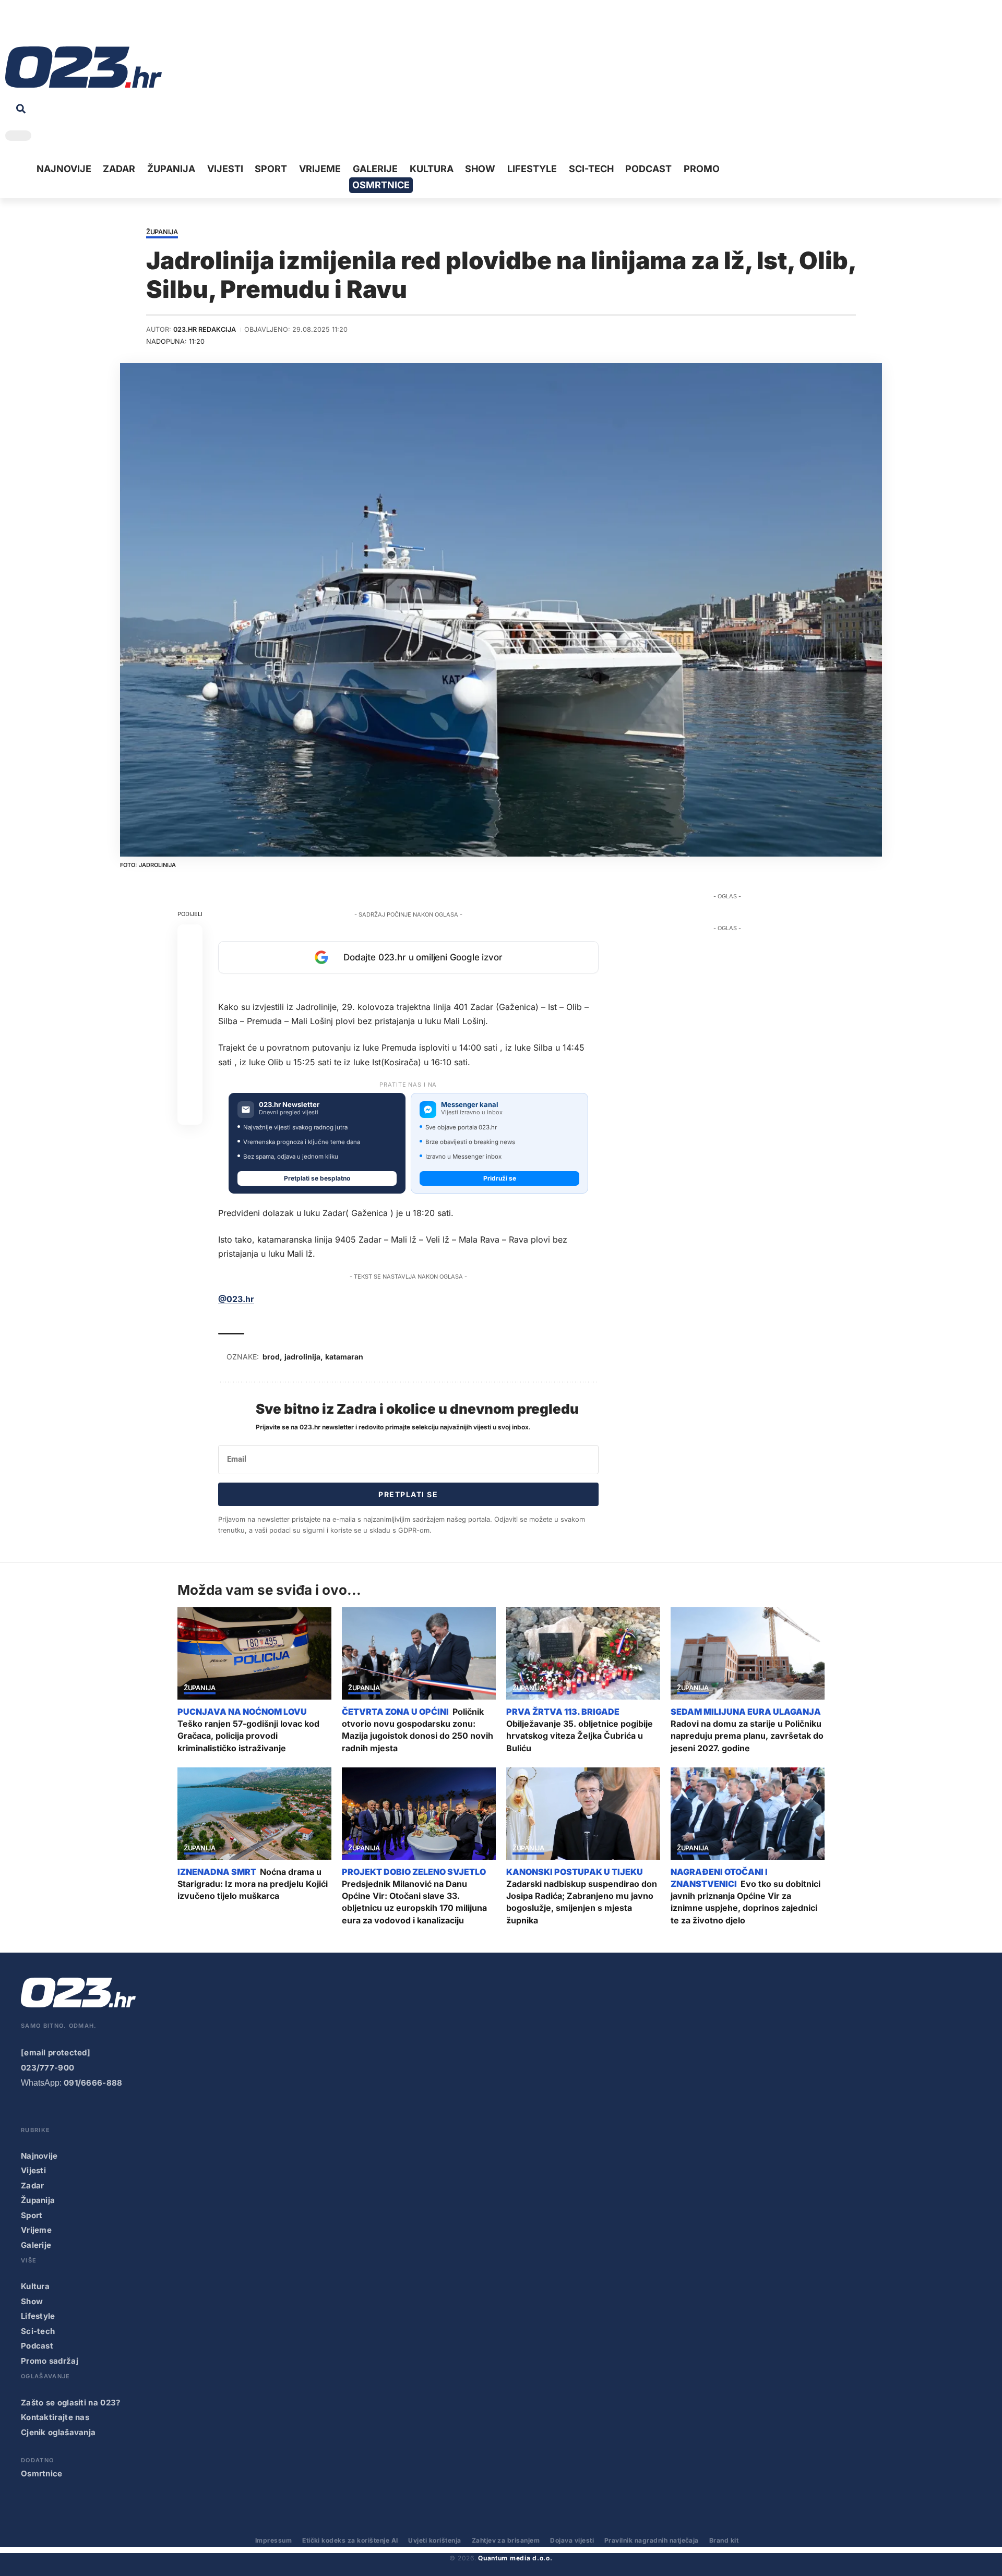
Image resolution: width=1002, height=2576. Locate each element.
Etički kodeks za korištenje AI (350, 2540)
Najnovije (39, 2156)
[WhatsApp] (93, 26)
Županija (162, 232)
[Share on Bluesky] (190, 1087)
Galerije (36, 2245)
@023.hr (236, 1299)
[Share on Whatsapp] (190, 987)
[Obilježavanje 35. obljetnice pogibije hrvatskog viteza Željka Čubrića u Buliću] (583, 1653)
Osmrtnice (42, 2473)
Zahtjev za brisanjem (506, 2540)
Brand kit (724, 2540)
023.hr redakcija (205, 329)
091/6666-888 (93, 2083)
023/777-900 (47, 2068)
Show (32, 2301)
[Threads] (110, 26)
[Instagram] (45, 26)
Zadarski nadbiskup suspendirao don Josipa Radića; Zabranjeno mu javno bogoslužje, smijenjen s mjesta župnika (582, 1902)
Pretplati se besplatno (317, 1178)
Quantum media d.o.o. (515, 2558)
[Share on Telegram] (190, 1037)
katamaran (344, 1357)
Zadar (33, 2186)
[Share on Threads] (190, 1062)
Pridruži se (500, 1178)
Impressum (273, 2540)
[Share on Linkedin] (190, 1012)
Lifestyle (38, 2316)
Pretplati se (408, 1494)
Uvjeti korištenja (434, 2540)
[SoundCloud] (77, 26)
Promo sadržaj (50, 2361)
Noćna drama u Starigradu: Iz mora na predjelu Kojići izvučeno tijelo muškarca (253, 1884)
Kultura (35, 2286)
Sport (32, 2215)
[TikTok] (61, 26)
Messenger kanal (470, 1105)
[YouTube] (29, 26)
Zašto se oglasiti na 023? (71, 2403)
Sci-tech (38, 2331)
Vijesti (33, 2170)
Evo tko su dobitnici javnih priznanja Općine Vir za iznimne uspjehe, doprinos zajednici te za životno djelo (745, 1902)
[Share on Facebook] (190, 937)
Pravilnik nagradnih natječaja (652, 2540)
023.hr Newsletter (289, 1105)
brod (271, 1357)
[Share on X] (190, 962)
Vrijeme (36, 2230)
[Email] (190, 1112)
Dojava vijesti (572, 2540)
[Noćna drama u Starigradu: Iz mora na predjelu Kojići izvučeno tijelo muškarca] (254, 1814)
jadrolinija (302, 1357)
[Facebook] (13, 26)
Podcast (37, 2346)
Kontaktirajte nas (55, 2417)
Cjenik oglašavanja (58, 2432)
